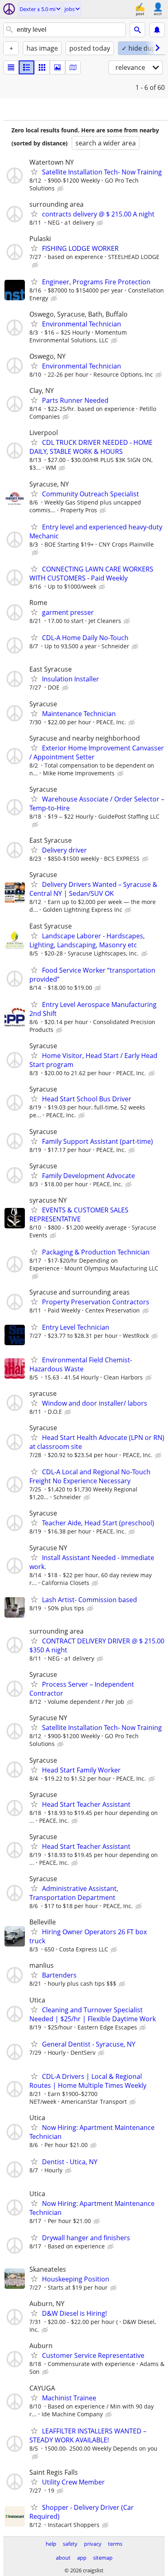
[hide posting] (61, 189)
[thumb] (27, 67)
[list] (11, 67)
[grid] (42, 67)
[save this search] (157, 30)
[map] (73, 67)
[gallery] (57, 67)
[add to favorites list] (34, 172)
